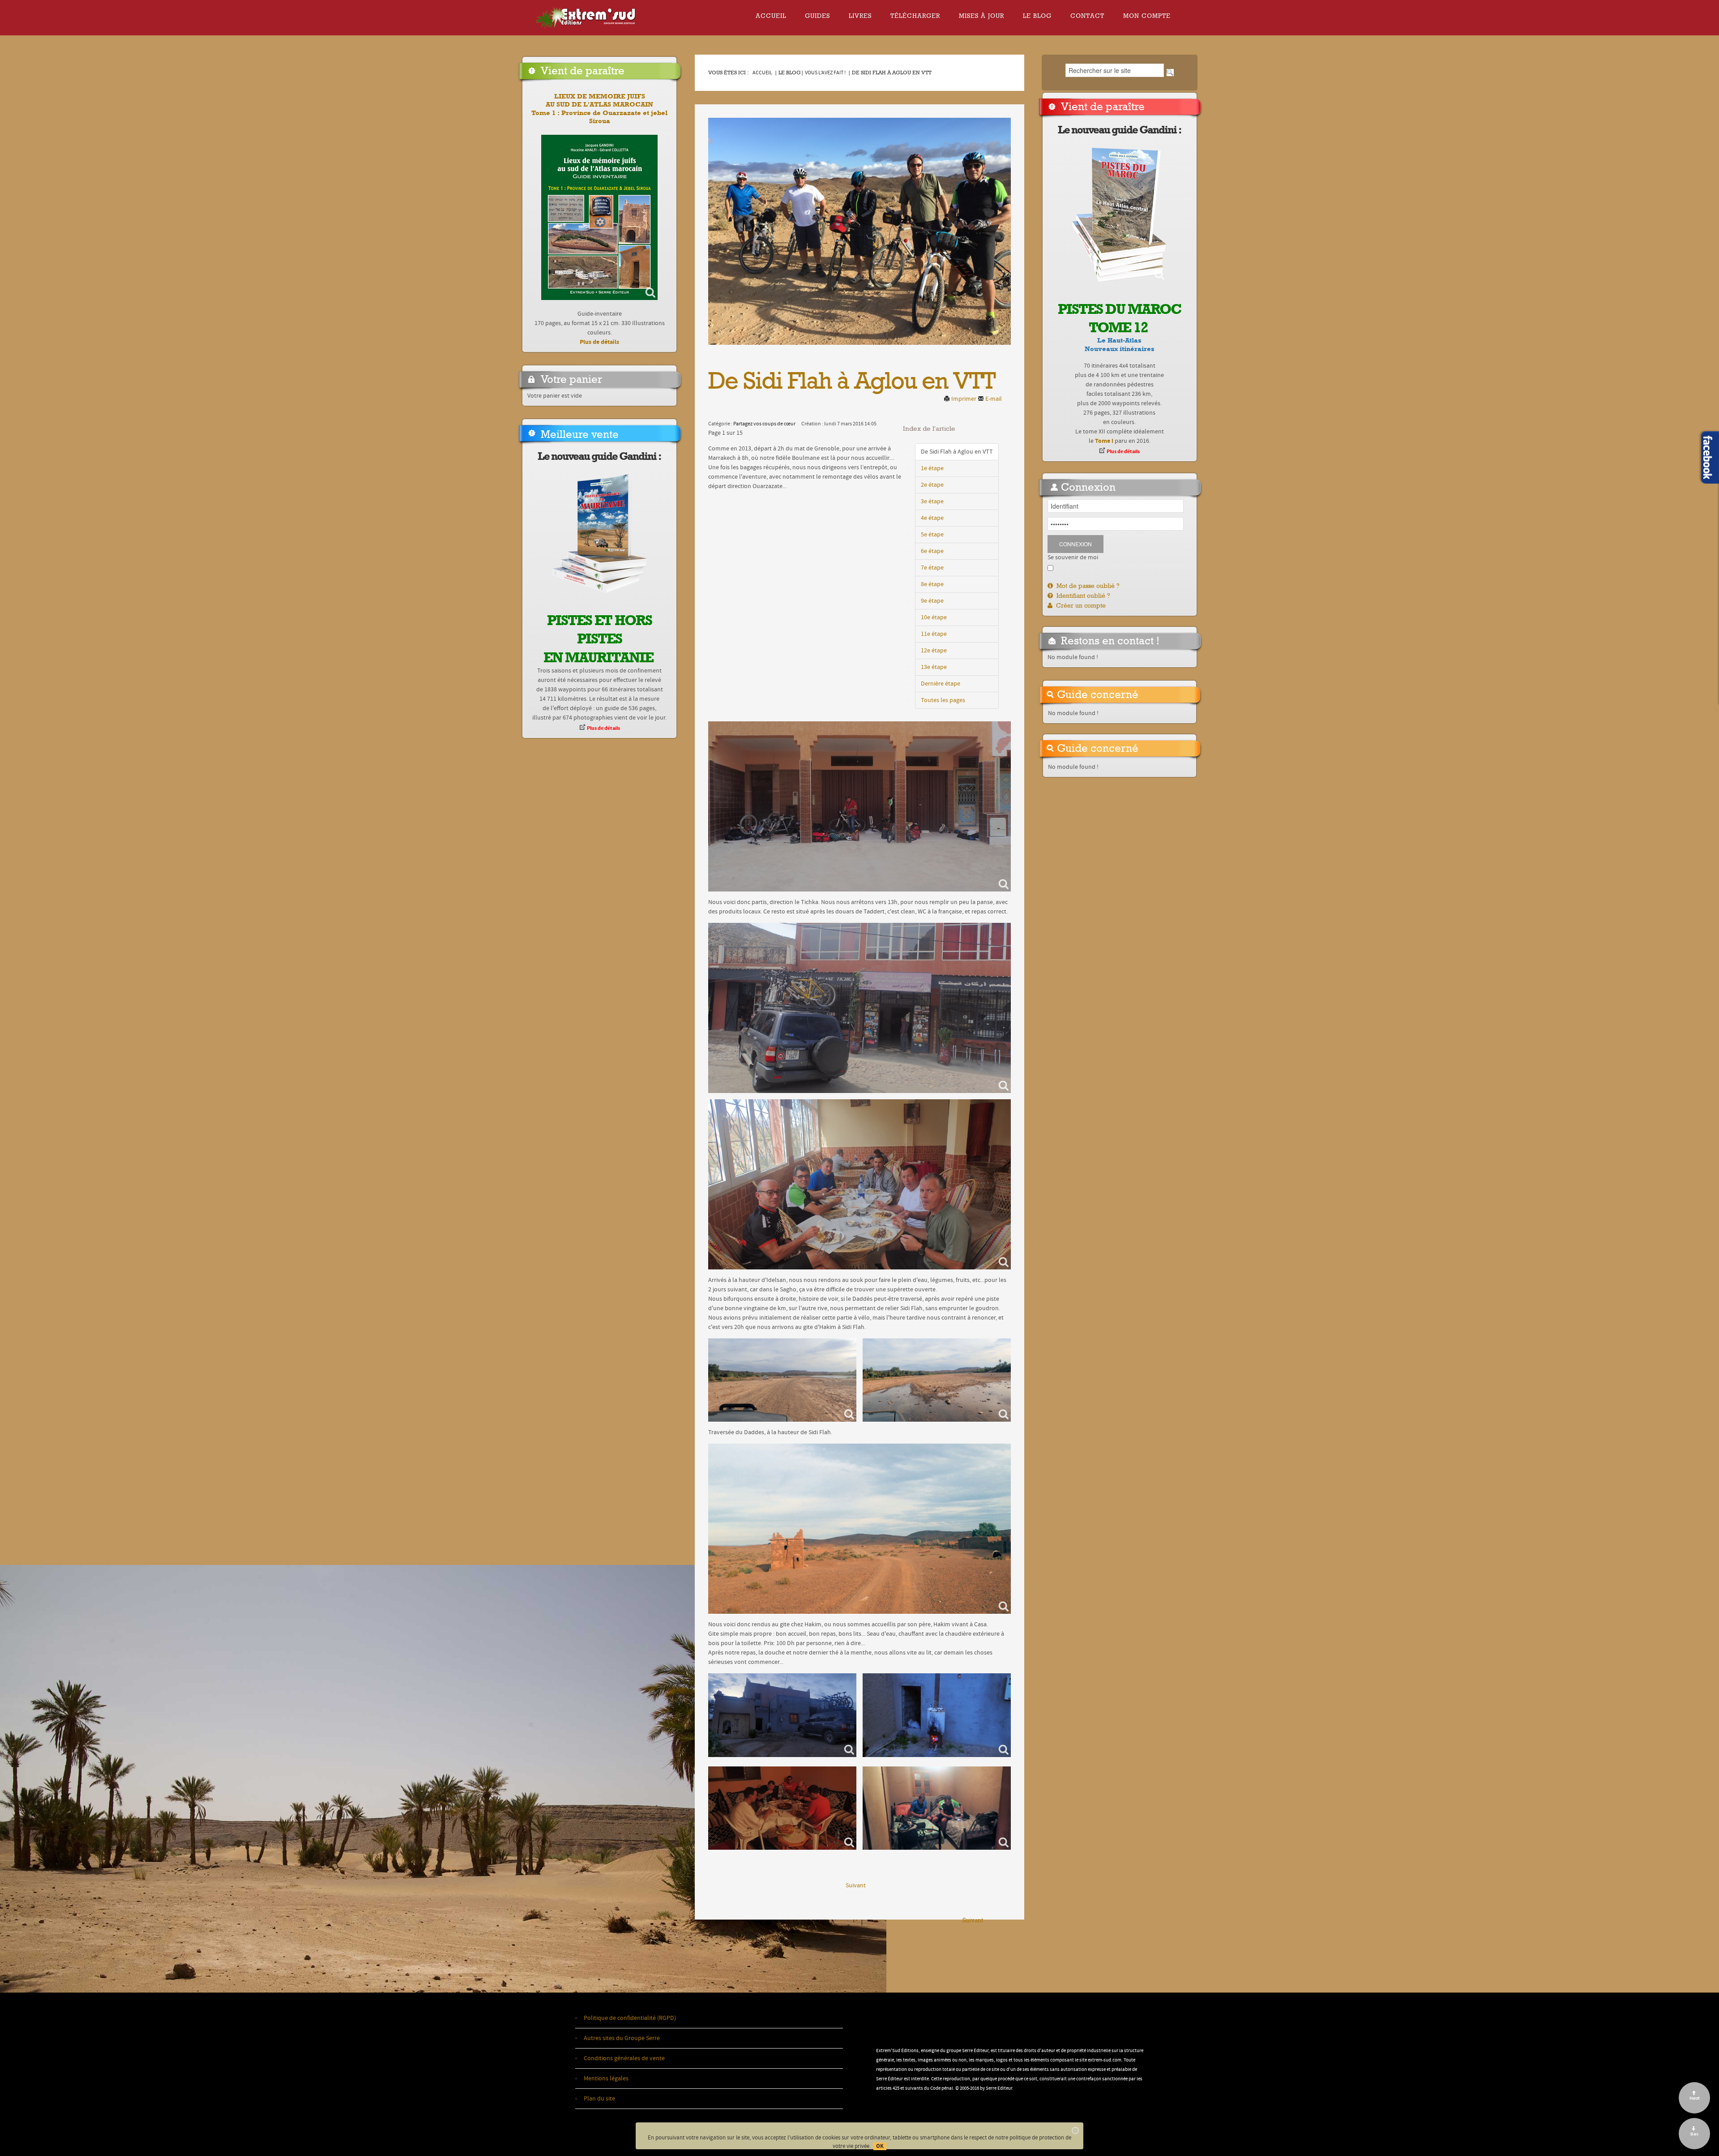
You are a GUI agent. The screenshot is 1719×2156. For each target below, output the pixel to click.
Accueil (771, 16)
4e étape (932, 518)
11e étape (934, 634)
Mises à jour (981, 16)
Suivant (856, 1886)
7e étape (932, 568)
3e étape (932, 501)
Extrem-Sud (585, 18)
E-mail (993, 399)
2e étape (932, 485)
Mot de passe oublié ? (1086, 586)
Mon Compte (1147, 16)
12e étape (934, 651)
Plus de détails (599, 342)
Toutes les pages (943, 700)
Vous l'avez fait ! (825, 73)
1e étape (932, 468)
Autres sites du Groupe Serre (622, 2038)
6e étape (932, 551)
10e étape (934, 617)
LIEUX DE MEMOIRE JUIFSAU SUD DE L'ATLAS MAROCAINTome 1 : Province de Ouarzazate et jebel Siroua (599, 108)
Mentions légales (606, 2079)
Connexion (1075, 544)
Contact (1087, 16)
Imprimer (963, 399)
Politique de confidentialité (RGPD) (630, 2018)
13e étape (934, 667)
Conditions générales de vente (624, 2058)
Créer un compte (1079, 606)
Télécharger (915, 16)
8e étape (932, 584)
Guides (817, 16)
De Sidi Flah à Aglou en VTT (852, 381)
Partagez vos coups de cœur (764, 424)
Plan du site (599, 2099)
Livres (860, 16)
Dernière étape (941, 684)
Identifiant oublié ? (1082, 596)
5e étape (932, 535)
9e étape (932, 601)
